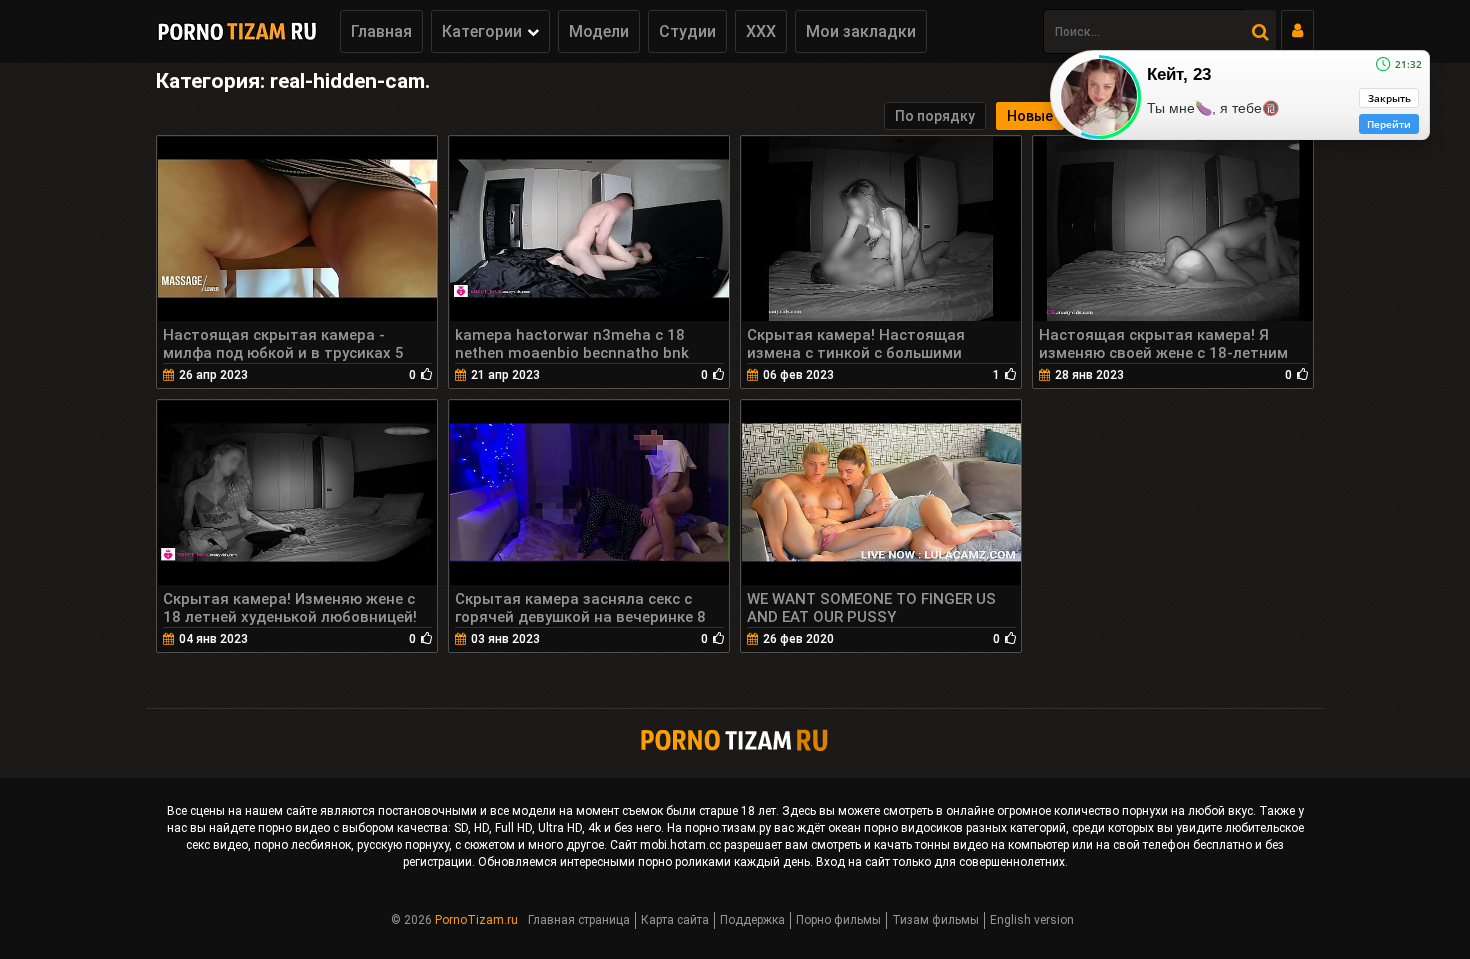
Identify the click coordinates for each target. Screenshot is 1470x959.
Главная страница (579, 920)
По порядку (935, 116)
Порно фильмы (838, 920)
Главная (381, 31)
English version (1032, 920)
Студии (687, 31)
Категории (482, 31)
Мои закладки (861, 31)
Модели (599, 31)
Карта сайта (675, 920)
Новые (1030, 116)
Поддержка (752, 920)
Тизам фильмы (935, 920)
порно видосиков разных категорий (965, 828)
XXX (761, 31)
